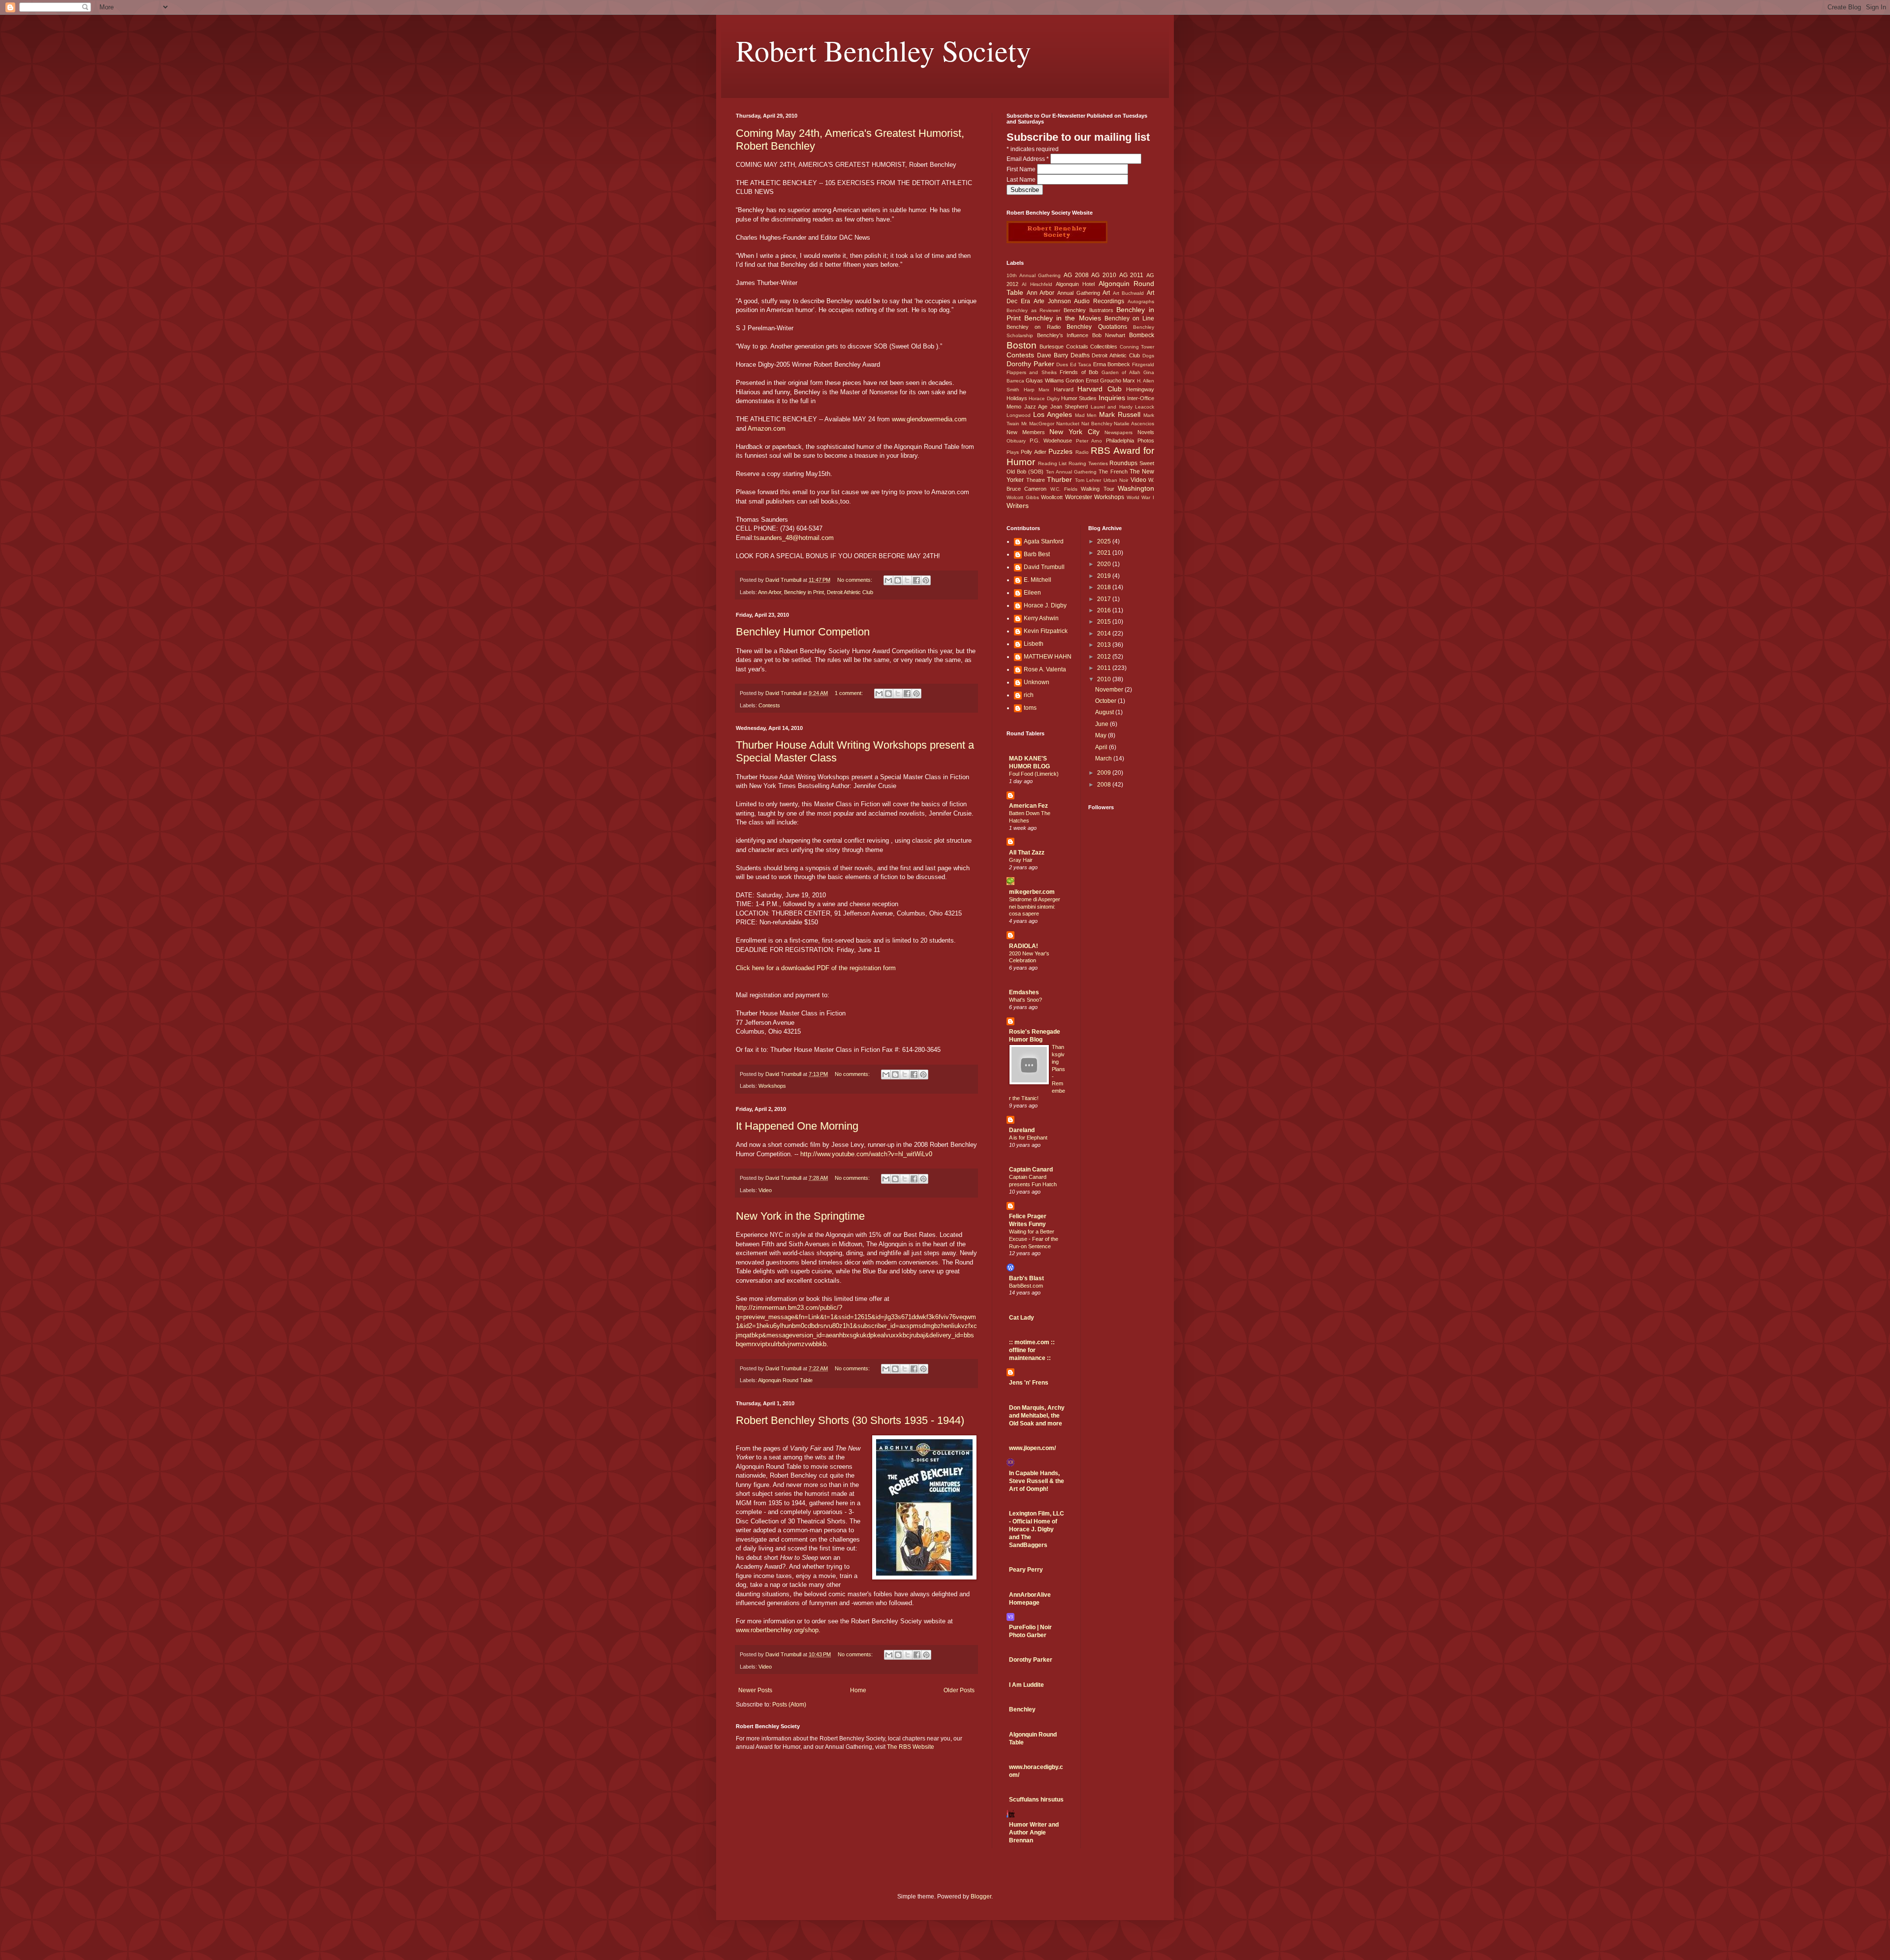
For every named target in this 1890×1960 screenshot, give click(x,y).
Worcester (1079, 497)
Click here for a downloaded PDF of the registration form (816, 968)
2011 (1105, 668)
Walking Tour (1097, 489)
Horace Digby (1044, 398)
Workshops (772, 1086)
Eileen (1032, 593)
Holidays (1017, 398)
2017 (1105, 599)
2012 (1105, 657)
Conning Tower (1137, 347)
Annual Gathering (1079, 293)
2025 (1105, 541)
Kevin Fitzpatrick (1046, 631)
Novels (1146, 432)
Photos (1146, 441)
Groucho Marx (1118, 380)
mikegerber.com (1032, 892)
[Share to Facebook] (916, 580)
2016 (1105, 610)
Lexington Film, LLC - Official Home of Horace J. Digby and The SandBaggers (1037, 1529)
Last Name (1022, 180)
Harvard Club (1100, 389)
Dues (1062, 364)
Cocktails (1077, 347)
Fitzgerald (1143, 364)
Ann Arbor (770, 592)
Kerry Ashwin (1041, 618)
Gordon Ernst (1082, 380)
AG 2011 (1132, 275)
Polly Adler (1033, 452)
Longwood (1019, 415)
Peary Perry (1026, 1570)
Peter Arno (1089, 441)
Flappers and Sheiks (1032, 372)
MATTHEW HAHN (1048, 657)
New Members (1026, 432)
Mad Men (1086, 415)
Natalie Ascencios (1134, 424)
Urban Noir (1116, 480)
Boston (1022, 345)
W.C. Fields (1064, 489)
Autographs (1141, 301)
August (1105, 712)
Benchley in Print (804, 592)
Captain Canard (1031, 1170)
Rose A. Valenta (1045, 669)
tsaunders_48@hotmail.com (794, 538)
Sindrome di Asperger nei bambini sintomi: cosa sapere (1035, 907)
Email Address (1028, 159)
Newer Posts (755, 1690)
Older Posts (959, 1690)
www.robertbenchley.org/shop (777, 1630)
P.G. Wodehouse (1051, 441)
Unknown (1037, 682)
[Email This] (888, 580)
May (1102, 735)
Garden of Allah (1121, 372)
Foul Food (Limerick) (1034, 774)
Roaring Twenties (1088, 463)
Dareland (1022, 1130)
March (1104, 759)
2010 (1105, 679)
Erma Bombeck (1112, 364)
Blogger (981, 1897)
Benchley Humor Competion (803, 632)
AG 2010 (1104, 275)
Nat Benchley (1097, 424)
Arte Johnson (1052, 301)
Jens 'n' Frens (1029, 1383)
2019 (1105, 576)
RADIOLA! (1024, 946)
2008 (1105, 785)
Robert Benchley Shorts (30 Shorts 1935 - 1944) (850, 1420)
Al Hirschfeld (1037, 284)
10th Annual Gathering (1034, 275)
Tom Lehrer (1088, 480)
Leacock (1145, 407)
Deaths (1080, 355)
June (1102, 724)
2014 (1105, 633)
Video (765, 1190)
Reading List (1053, 463)
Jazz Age (1036, 407)
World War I (1140, 497)
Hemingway (1140, 389)
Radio (1082, 452)
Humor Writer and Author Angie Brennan (1034, 1833)
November (1110, 690)
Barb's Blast (1026, 1278)
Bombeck (1142, 335)
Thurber (1059, 479)
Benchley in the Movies (1062, 318)
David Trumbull (1044, 567)
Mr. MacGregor (1038, 424)
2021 (1105, 553)
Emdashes (1024, 992)
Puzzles (1060, 451)
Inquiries (1112, 398)
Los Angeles (1053, 414)
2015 (1105, 622)
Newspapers (1118, 432)
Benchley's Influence (1063, 335)
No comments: (855, 580)
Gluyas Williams (1045, 380)
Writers (1018, 506)
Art (1106, 293)
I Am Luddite (1026, 1685)
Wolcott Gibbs (1023, 497)
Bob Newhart (1109, 335)
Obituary (1016, 441)
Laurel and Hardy (1112, 407)
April (1102, 747)
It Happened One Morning (797, 1126)
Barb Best (1037, 554)
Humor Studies (1079, 398)
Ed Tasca (1081, 364)
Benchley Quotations (1097, 327)
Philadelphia (1120, 441)
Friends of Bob (1079, 372)
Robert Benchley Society (883, 50)
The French (1113, 472)
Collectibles (1104, 347)
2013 (1105, 645)
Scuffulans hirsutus (1036, 1800)
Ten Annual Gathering (1071, 472)
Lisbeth (1034, 644)
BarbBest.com (1026, 1286)
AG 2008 (1076, 275)
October (1106, 701)
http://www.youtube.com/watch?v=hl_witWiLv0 (866, 1154)
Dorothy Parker (1030, 364)
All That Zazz (1027, 853)
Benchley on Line (1129, 318)
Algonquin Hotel (1075, 284)
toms (1030, 708)
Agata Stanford (1044, 541)
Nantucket (1068, 424)
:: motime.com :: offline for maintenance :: (1032, 1350)
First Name (1022, 169)
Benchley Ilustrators (1088, 310)
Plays (1013, 452)
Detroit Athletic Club (850, 592)
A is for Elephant (1028, 1138)
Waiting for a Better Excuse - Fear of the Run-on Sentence (1034, 1239)
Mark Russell (1120, 414)
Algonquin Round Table (785, 1380)
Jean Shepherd (1069, 407)
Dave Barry (1053, 355)
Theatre (1036, 480)
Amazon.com (767, 428)
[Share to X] (907, 580)
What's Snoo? (1025, 1000)
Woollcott (1052, 497)
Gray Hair (1021, 860)
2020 (1105, 564)
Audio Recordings (1099, 301)
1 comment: (850, 693)
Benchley (1022, 1709)
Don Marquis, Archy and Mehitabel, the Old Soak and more (1037, 1416)
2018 (1105, 587)
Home (858, 1690)
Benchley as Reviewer (1033, 310)
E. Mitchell (1038, 580)
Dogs (1148, 356)
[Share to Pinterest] (926, 580)
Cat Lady (1022, 1318)
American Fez (1028, 806)
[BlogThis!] (898, 580)
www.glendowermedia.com (929, 419)
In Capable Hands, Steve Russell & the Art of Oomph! (1037, 1481)
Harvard (1064, 389)
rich (1029, 695)
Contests (769, 705)
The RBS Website (911, 1747)
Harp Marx (1037, 390)
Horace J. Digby (1045, 605)
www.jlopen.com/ (1032, 1448)
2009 (1105, 773)
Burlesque (1052, 347)
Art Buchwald (1129, 293)
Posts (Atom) (789, 1705)
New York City (1074, 432)
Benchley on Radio (1034, 327)
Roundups (1123, 463)
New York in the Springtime (800, 1216)
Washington (1136, 488)
